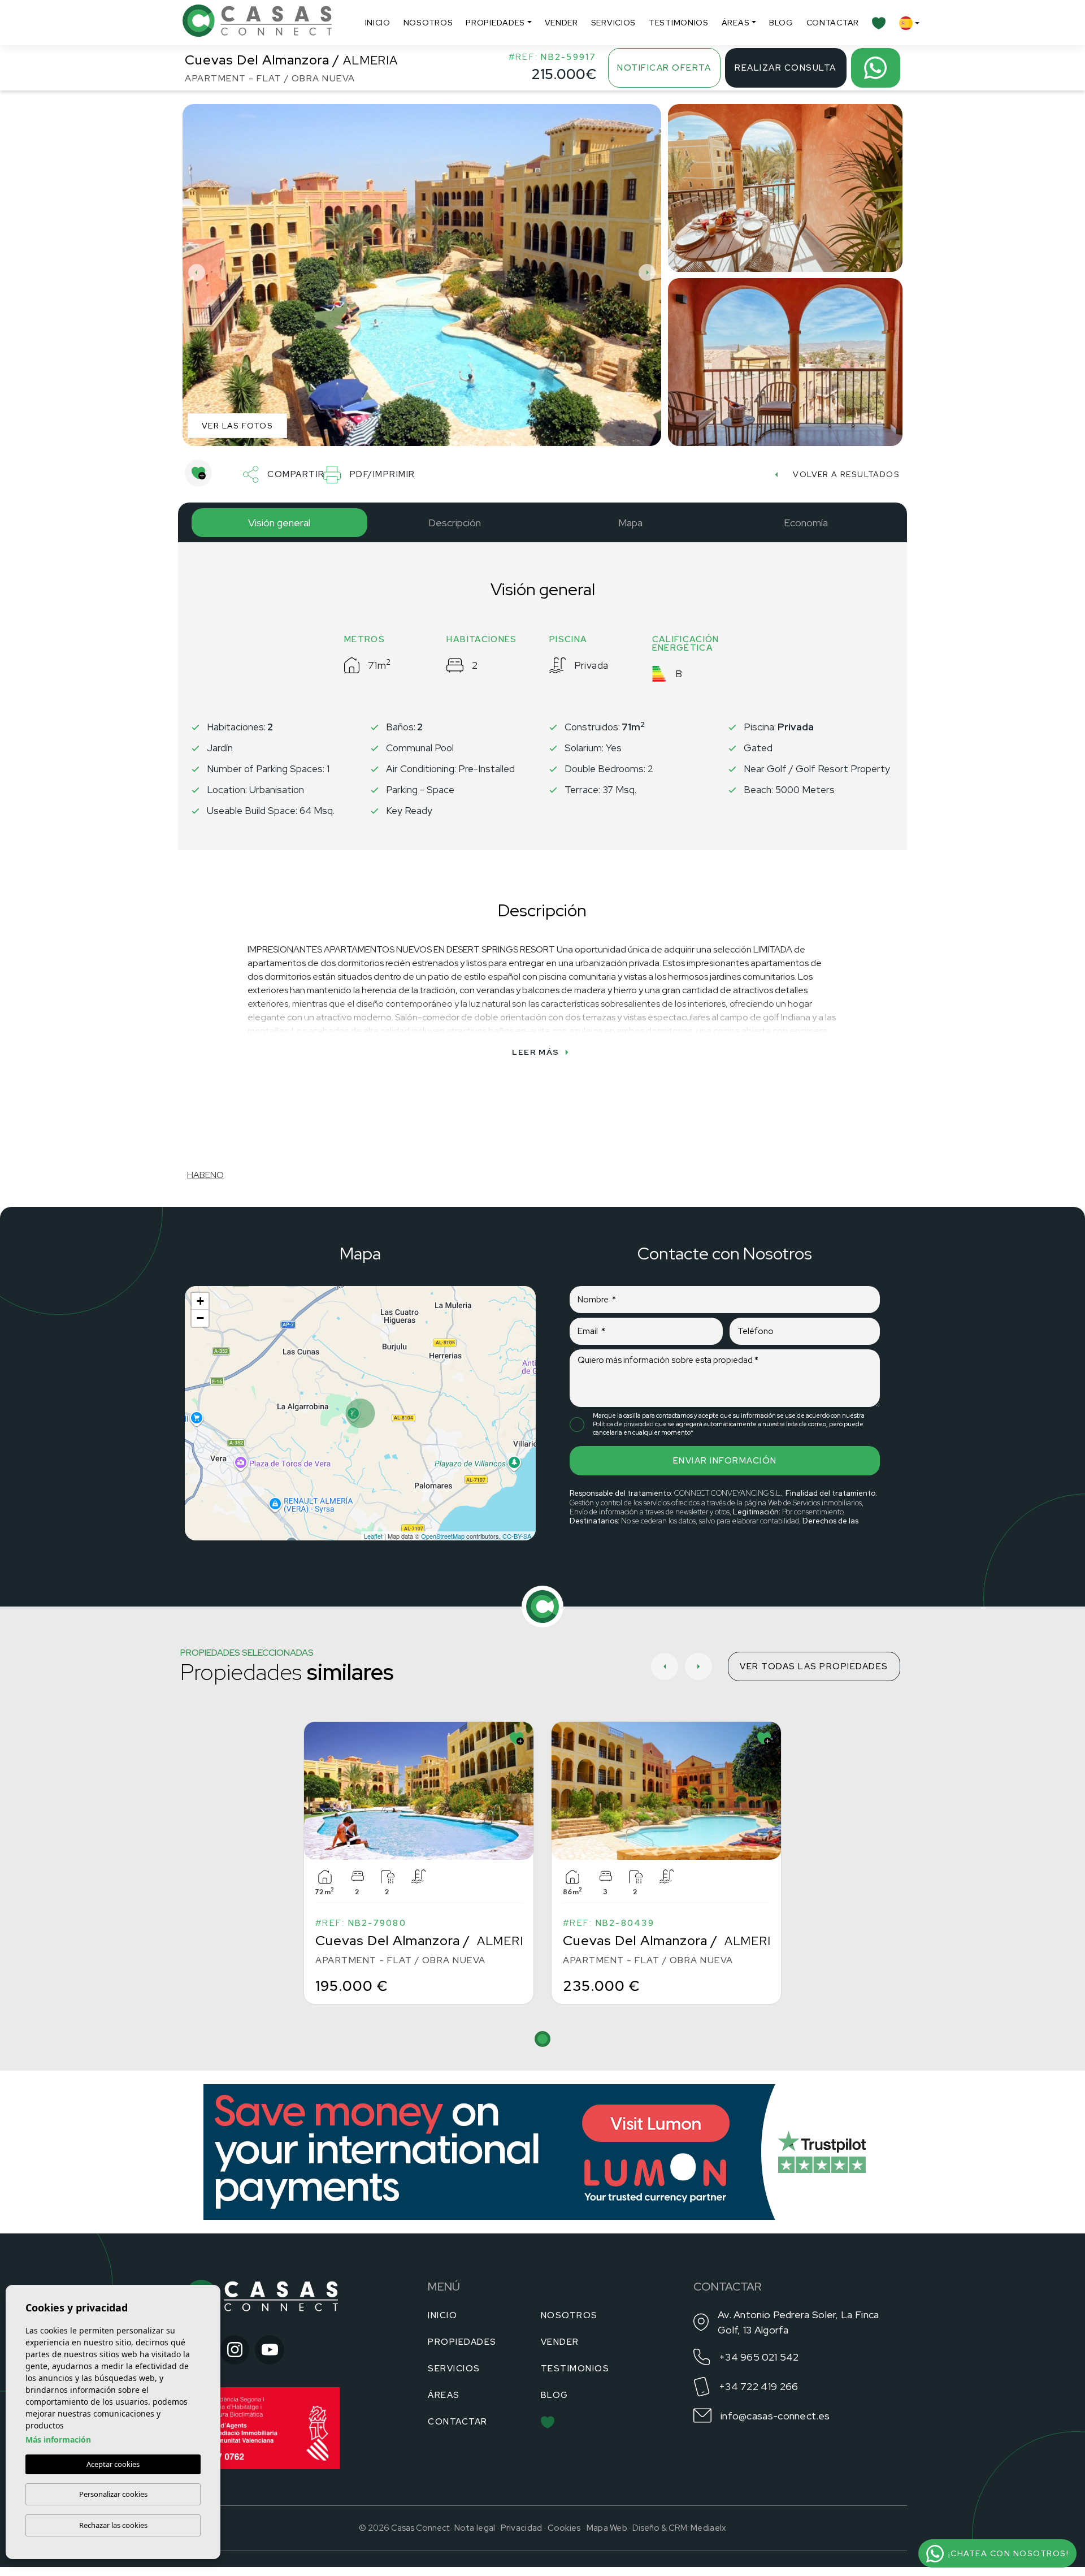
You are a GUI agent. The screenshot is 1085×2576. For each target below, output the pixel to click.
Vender (561, 23)
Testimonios (679, 23)
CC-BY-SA (517, 1536)
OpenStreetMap (443, 1536)
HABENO (205, 1175)
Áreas (736, 23)
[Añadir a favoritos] (198, 473)
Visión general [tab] (279, 523)
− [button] (200, 1318)
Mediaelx (708, 2528)
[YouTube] (270, 2350)
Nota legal (475, 2528)
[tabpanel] (419, 1863)
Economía (806, 523)
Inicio (378, 23)
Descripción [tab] (455, 523)
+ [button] (200, 1301)
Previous (194, 272)
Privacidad (522, 2528)
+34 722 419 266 (759, 2386)
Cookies (565, 2528)
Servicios (613, 23)
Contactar (833, 23)
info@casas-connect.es (775, 2416)
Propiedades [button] (495, 23)
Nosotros (428, 23)
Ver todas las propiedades (814, 1666)
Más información (58, 2439)
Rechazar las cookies (113, 2525)
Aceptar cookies (113, 2464)
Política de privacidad (624, 1424)
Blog (781, 23)
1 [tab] (542, 2039)
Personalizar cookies (113, 2494)
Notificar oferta (664, 68)
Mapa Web (607, 2528)
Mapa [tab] (630, 523)
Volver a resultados (846, 474)
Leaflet (373, 1536)
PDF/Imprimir (383, 474)
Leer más (535, 1052)
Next (650, 272)
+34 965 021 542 (759, 2357)
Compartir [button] (296, 474)
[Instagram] (235, 2350)
